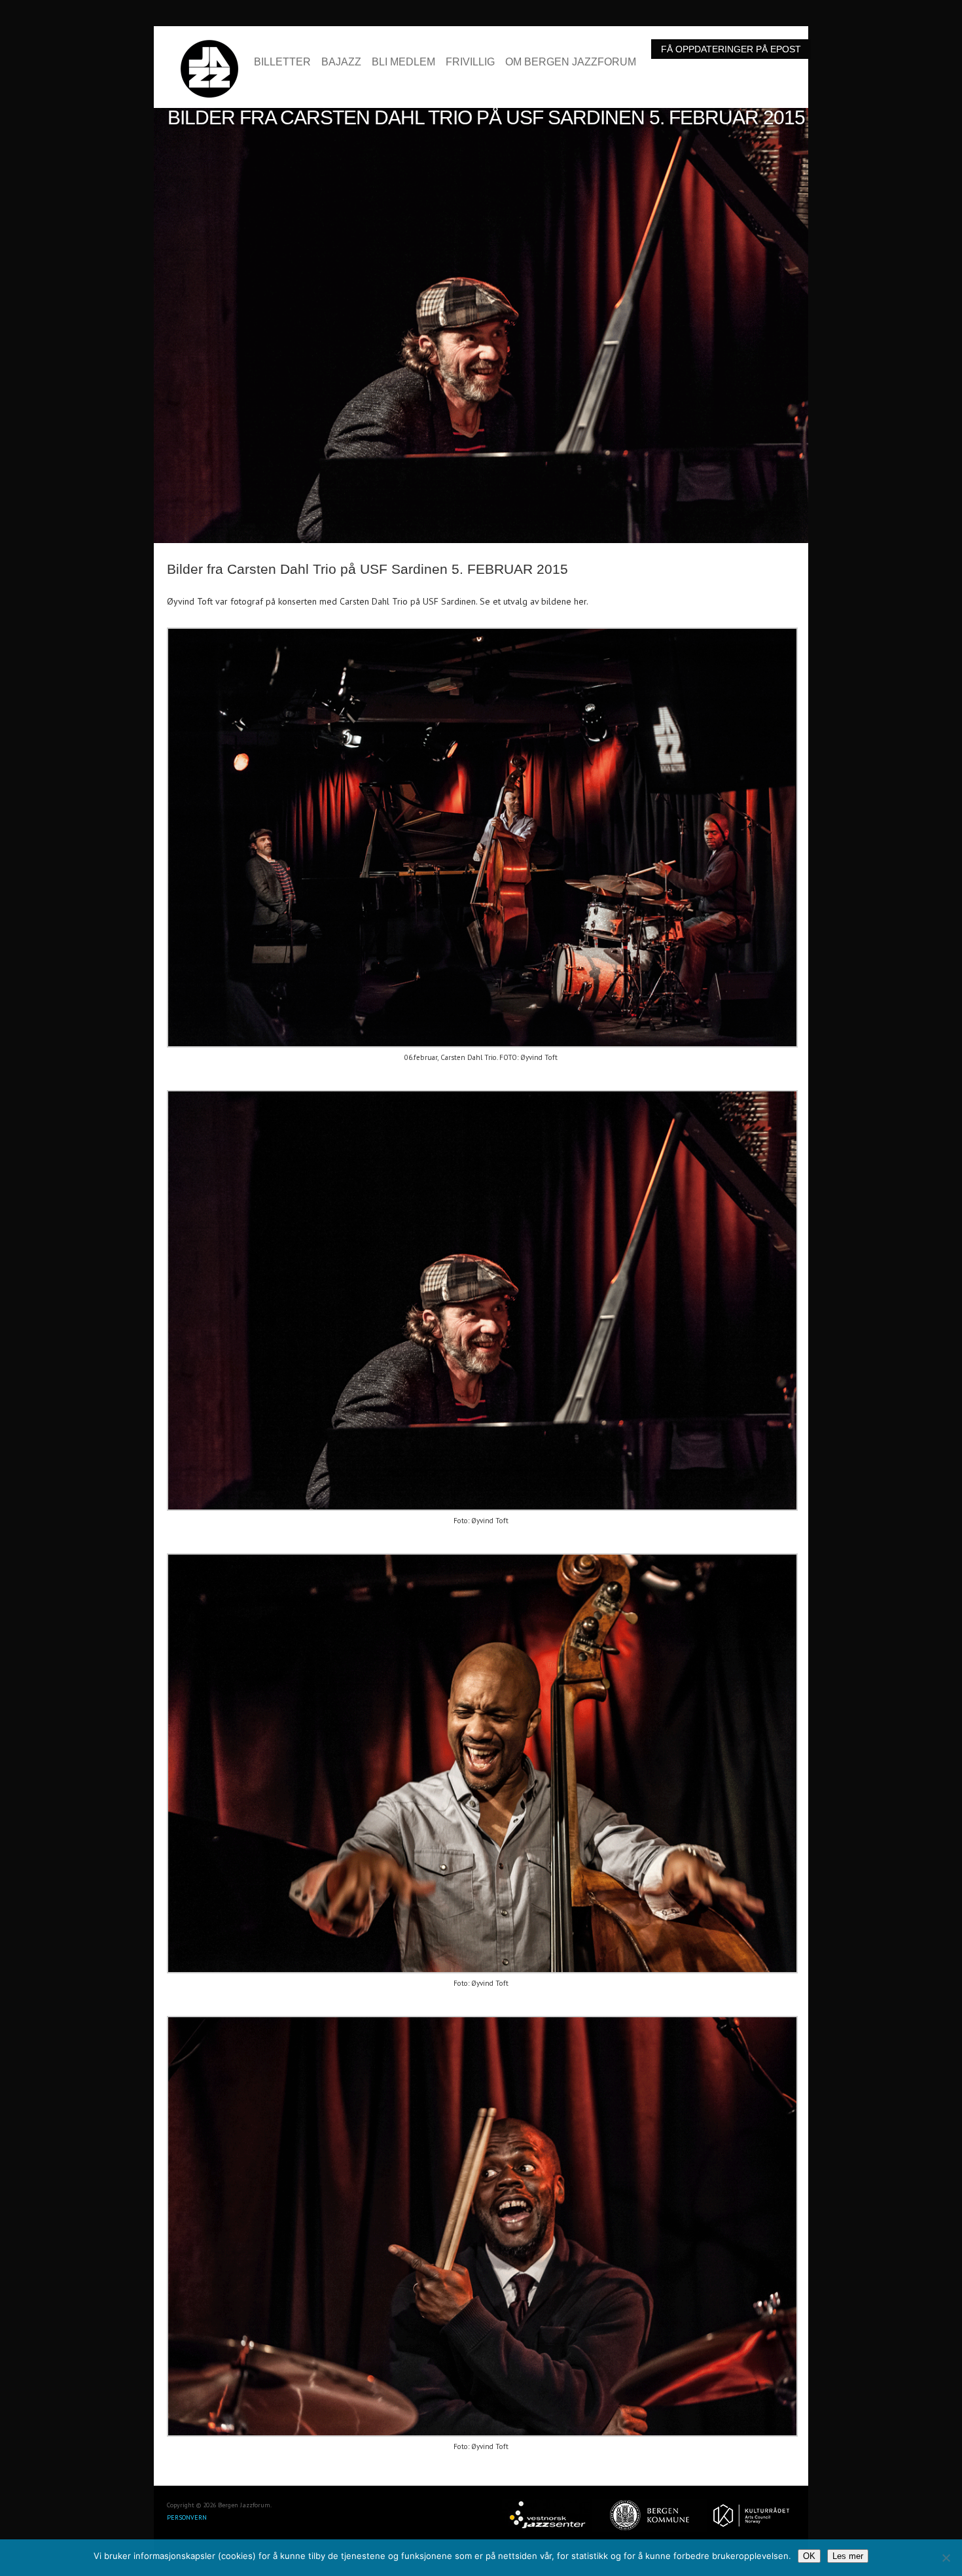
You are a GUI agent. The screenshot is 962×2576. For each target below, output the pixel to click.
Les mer (848, 2556)
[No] (946, 2558)
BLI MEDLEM (403, 62)
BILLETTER (282, 62)
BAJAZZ (341, 62)
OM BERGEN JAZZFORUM (571, 62)
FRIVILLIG (470, 62)
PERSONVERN (187, 2517)
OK (809, 2556)
